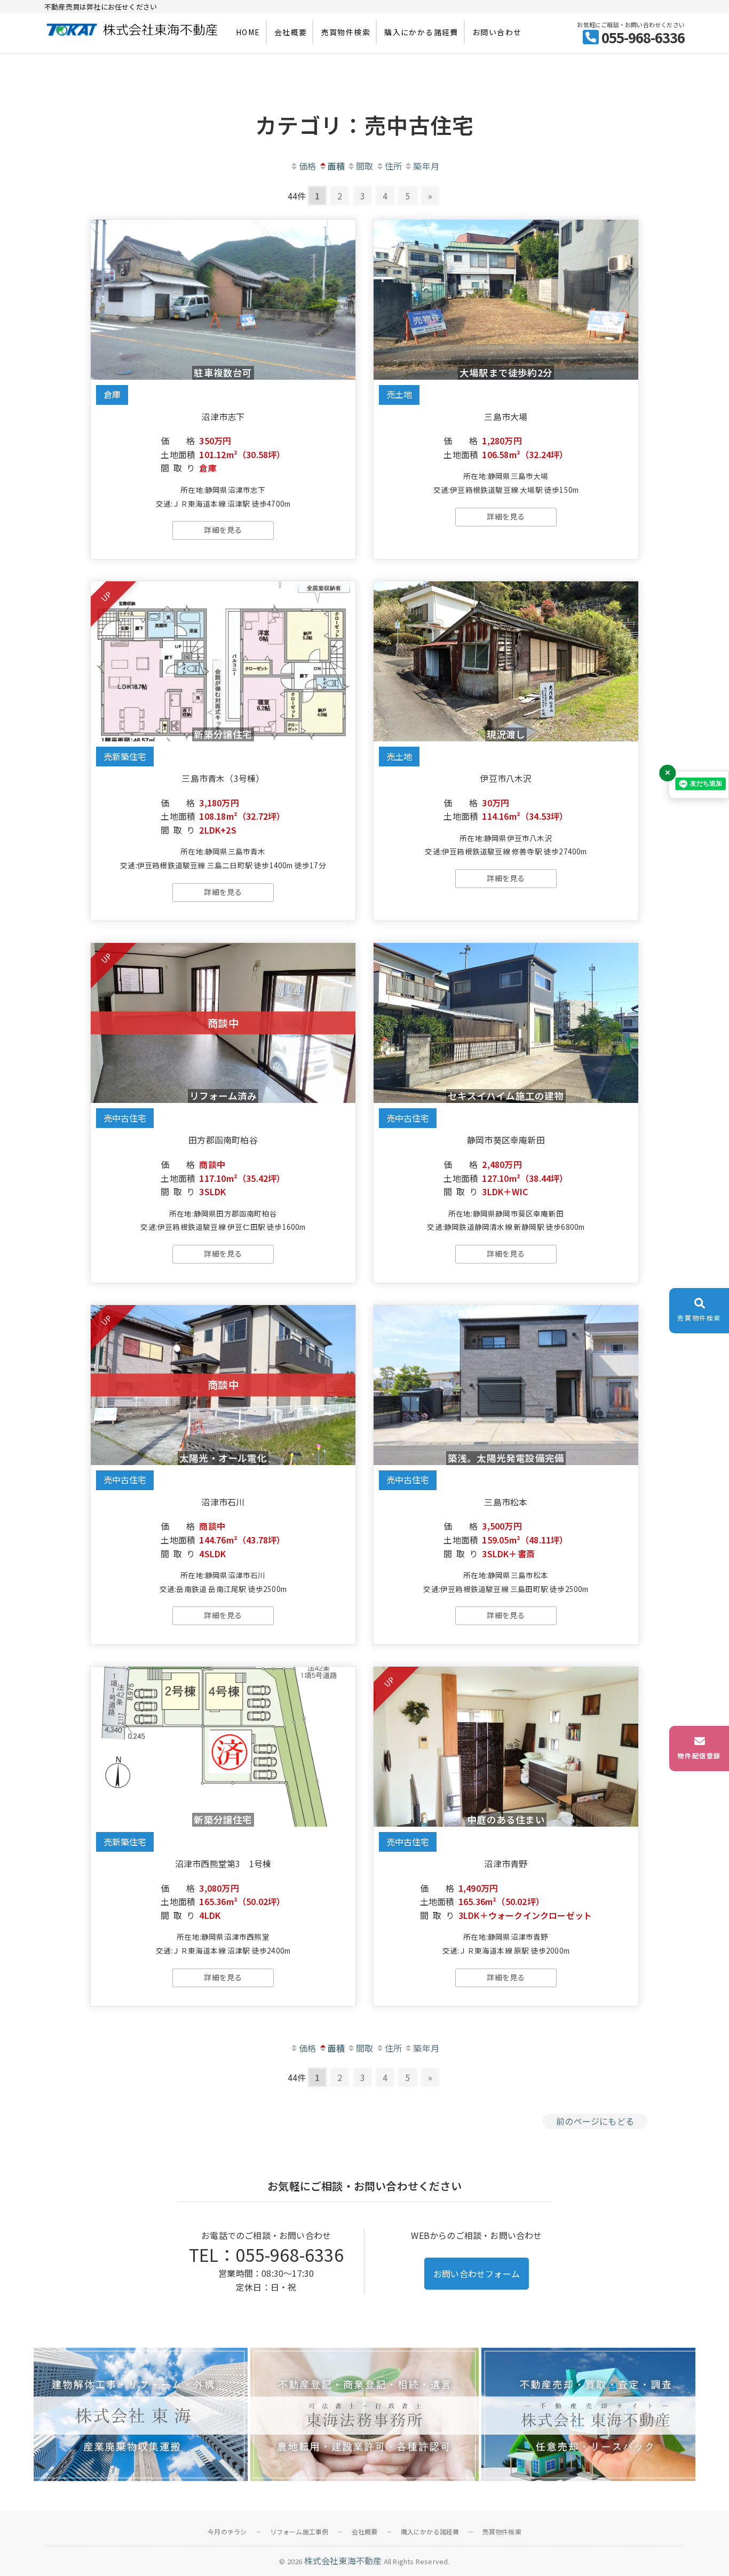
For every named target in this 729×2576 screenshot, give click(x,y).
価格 (307, 166)
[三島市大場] (506, 300)
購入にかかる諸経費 (421, 32)
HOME (248, 32)
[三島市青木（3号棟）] (223, 661)
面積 (336, 166)
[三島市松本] (506, 1385)
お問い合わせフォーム (477, 2274)
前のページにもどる (595, 2121)
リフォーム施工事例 (299, 2531)
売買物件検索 (346, 32)
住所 (393, 166)
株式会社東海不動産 (343, 2561)
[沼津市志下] (223, 300)
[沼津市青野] (506, 1747)
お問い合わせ (497, 32)
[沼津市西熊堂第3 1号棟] (223, 1747)
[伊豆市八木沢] (506, 661)
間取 (364, 166)
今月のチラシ (227, 2531)
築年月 (426, 166)
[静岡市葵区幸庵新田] (506, 1023)
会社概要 (291, 32)
